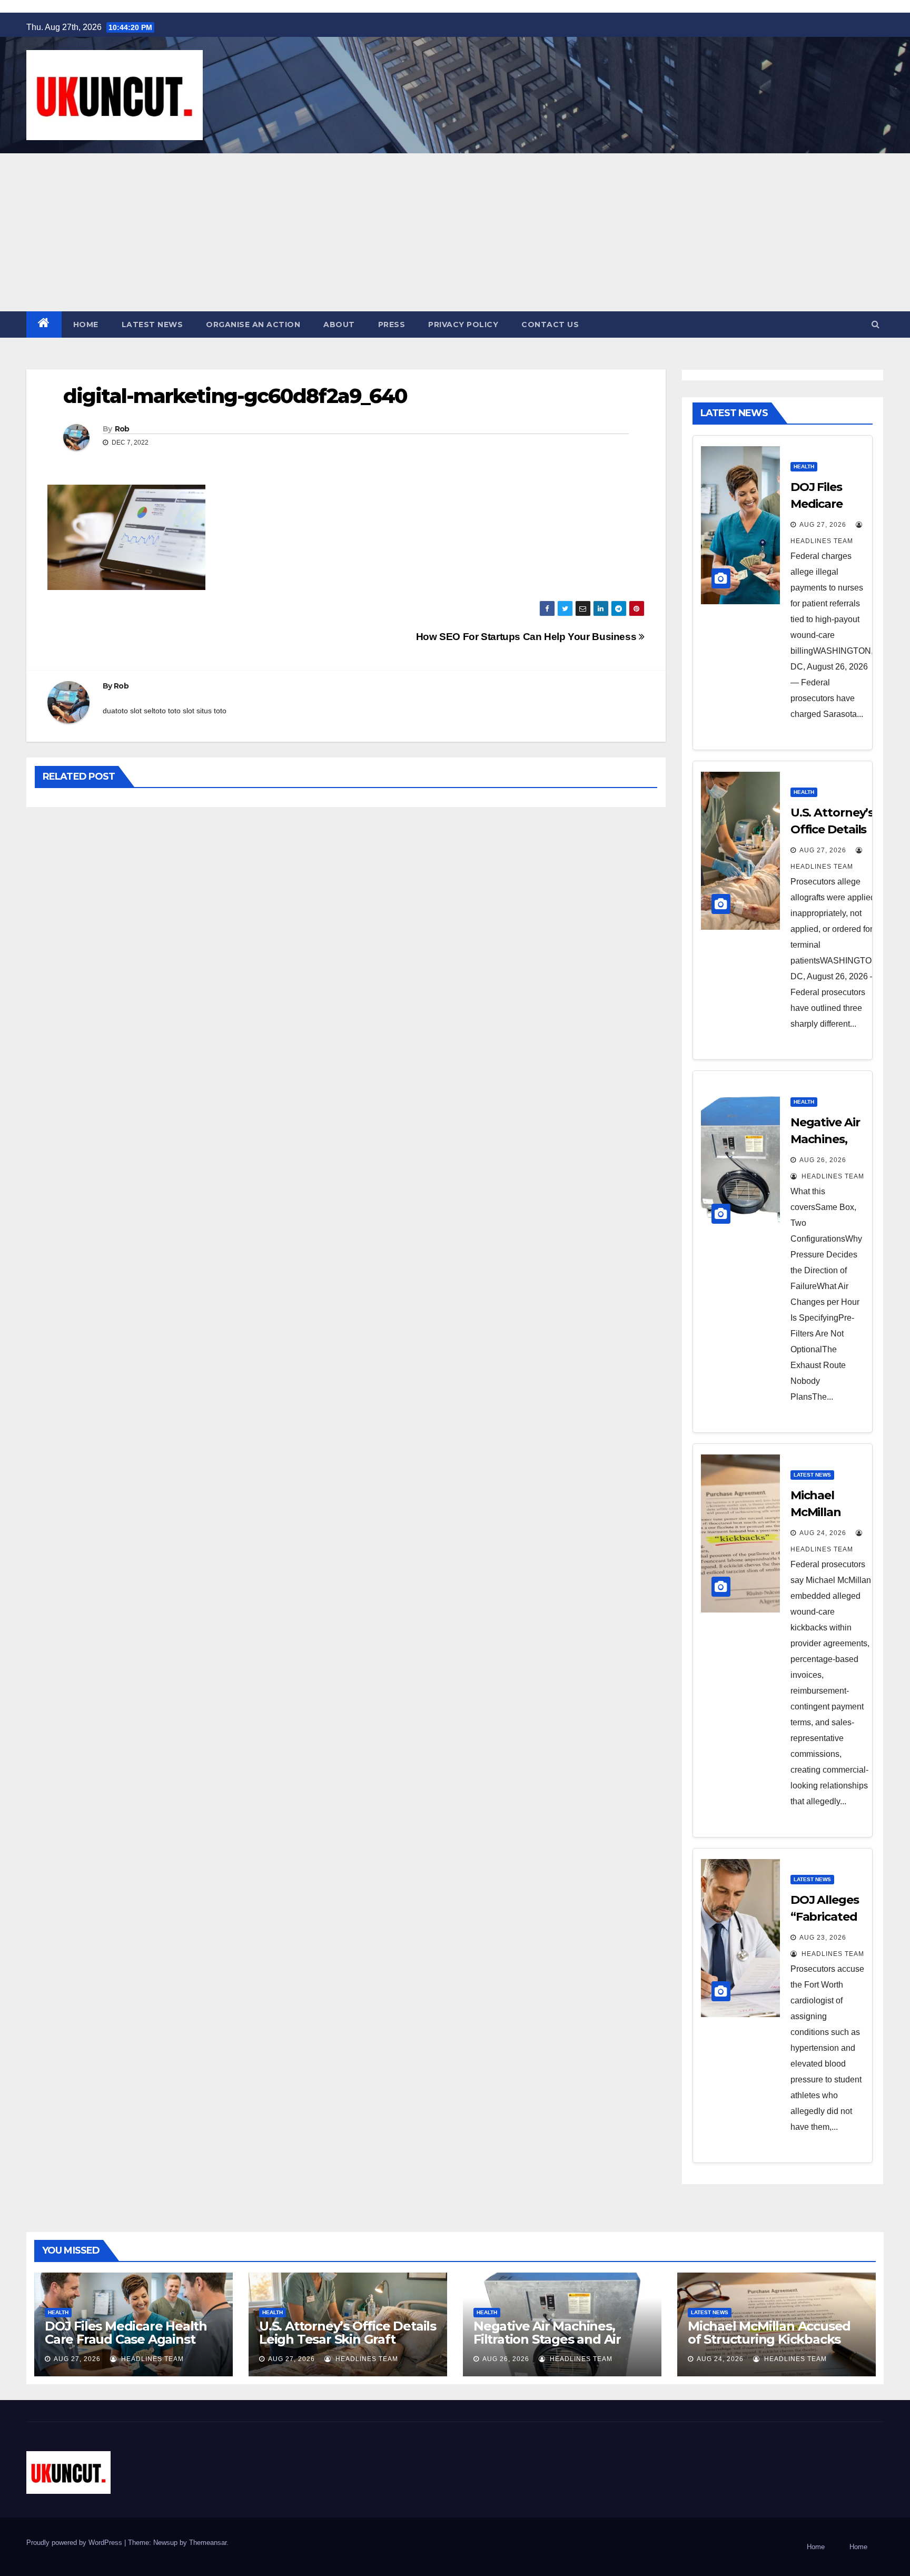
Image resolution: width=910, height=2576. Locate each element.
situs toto (211, 711)
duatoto (115, 711)
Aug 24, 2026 (823, 1533)
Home (86, 325)
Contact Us (550, 325)
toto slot (181, 711)
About (339, 325)
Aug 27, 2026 (823, 525)
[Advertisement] (455, 232)
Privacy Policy (463, 325)
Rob (122, 429)
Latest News (152, 325)
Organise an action (253, 325)
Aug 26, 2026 (823, 1160)
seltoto (155, 711)
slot (136, 711)
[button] (876, 324)
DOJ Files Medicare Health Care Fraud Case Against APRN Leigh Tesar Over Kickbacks (126, 2346)
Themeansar (208, 2543)
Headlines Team (832, 1176)
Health (804, 466)
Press (392, 325)
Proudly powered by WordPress (75, 2543)
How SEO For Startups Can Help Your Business (527, 637)
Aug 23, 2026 (823, 1938)
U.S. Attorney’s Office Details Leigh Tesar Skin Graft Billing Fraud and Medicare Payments (348, 2346)
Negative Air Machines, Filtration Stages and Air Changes (547, 2339)
